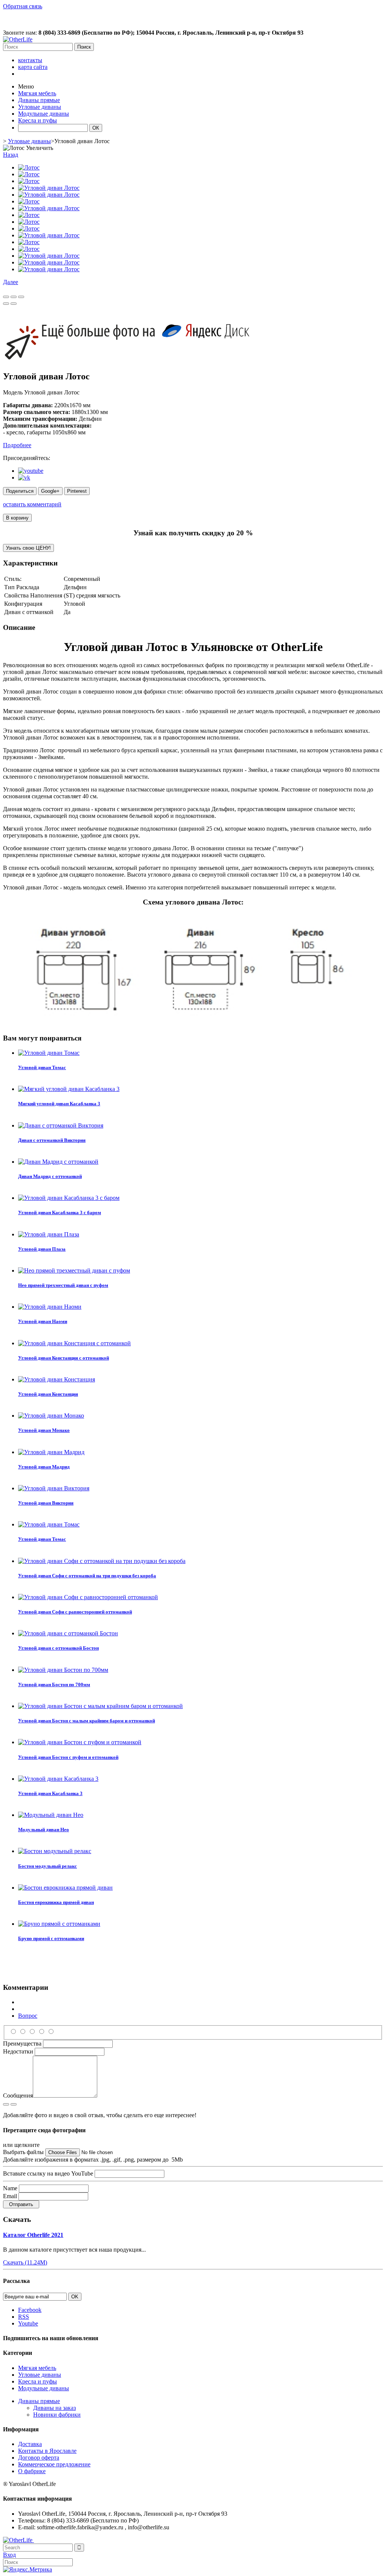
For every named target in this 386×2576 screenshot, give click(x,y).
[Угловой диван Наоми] (50, 1307)
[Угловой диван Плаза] (49, 1234)
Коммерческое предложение (54, 2464)
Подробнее (17, 445)
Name (10, 2188)
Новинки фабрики (57, 2415)
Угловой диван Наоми (43, 1321)
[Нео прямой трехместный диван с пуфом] (74, 1270)
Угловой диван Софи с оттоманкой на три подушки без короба (87, 1576)
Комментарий (36, 2009)
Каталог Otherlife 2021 (33, 2235)
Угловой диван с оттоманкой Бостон (58, 1648)
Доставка (30, 2444)
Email (10, 2196)
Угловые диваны (29, 141)
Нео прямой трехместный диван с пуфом (63, 1285)
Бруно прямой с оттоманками (51, 1938)
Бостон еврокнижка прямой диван (56, 1902)
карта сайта (33, 67)
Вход (9, 2555)
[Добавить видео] (14, 2104)
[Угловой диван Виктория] (54, 1488)
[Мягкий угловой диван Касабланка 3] (69, 1089)
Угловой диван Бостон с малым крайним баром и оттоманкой (87, 1721)
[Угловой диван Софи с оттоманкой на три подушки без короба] (102, 1561)
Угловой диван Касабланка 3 (50, 1793)
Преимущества (22, 2044)
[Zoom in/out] (21, 297)
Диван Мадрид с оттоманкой (50, 1176)
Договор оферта (39, 2458)
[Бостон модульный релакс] (55, 1851)
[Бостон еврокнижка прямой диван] (65, 1888)
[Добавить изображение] (6, 2104)
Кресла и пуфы (38, 2381)
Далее (11, 282)
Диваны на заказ (54, 2408)
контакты (30, 60)
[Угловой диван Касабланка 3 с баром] (69, 1198)
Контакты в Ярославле (47, 2451)
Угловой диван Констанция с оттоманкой (64, 1358)
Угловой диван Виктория (46, 1503)
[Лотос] (29, 167)
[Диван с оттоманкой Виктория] (61, 1125)
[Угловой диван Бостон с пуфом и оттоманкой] (80, 1742)
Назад (11, 155)
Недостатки (18, 2051)
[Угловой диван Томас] (49, 1053)
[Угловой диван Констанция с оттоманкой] (74, 1343)
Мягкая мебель (37, 2368)
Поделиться (20, 491)
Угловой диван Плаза (42, 1249)
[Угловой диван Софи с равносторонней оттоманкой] (88, 1597)
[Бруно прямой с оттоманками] (59, 1924)
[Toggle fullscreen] (14, 297)
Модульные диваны (44, 2388)
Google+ (50, 491)
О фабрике (32, 2471)
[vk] (24, 477)
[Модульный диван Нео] (51, 1815)
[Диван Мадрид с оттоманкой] (58, 1162)
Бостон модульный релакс (47, 1866)
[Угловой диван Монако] (51, 1416)
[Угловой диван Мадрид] (51, 1452)
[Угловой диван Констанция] (57, 1379)
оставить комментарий (32, 504)
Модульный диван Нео (44, 1830)
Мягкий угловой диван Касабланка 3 (59, 1104)
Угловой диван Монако (44, 1430)
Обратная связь (23, 6)
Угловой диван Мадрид (44, 1467)
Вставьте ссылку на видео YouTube (48, 2173)
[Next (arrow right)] (14, 304)
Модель (14, 392)
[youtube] (31, 471)
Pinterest (77, 491)
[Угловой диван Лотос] (49, 188)
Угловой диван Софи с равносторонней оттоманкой (75, 1612)
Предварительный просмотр (55, 2002)
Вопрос (28, 2016)
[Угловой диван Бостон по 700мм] (63, 1670)
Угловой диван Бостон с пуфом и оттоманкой (68, 1757)
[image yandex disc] (129, 360)
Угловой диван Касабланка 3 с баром (60, 1212)
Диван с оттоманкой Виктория (52, 1140)
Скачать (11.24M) (25, 2262)
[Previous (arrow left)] (6, 304)
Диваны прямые (39, 2401)
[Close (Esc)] (6, 297)
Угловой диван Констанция (48, 1394)
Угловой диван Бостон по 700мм (54, 1684)
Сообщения (18, 2095)
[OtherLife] (18, 39)
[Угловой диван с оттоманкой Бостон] (68, 1633)
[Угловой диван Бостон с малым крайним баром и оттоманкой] (100, 1706)
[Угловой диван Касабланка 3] (58, 1779)
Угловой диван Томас (42, 1067)
